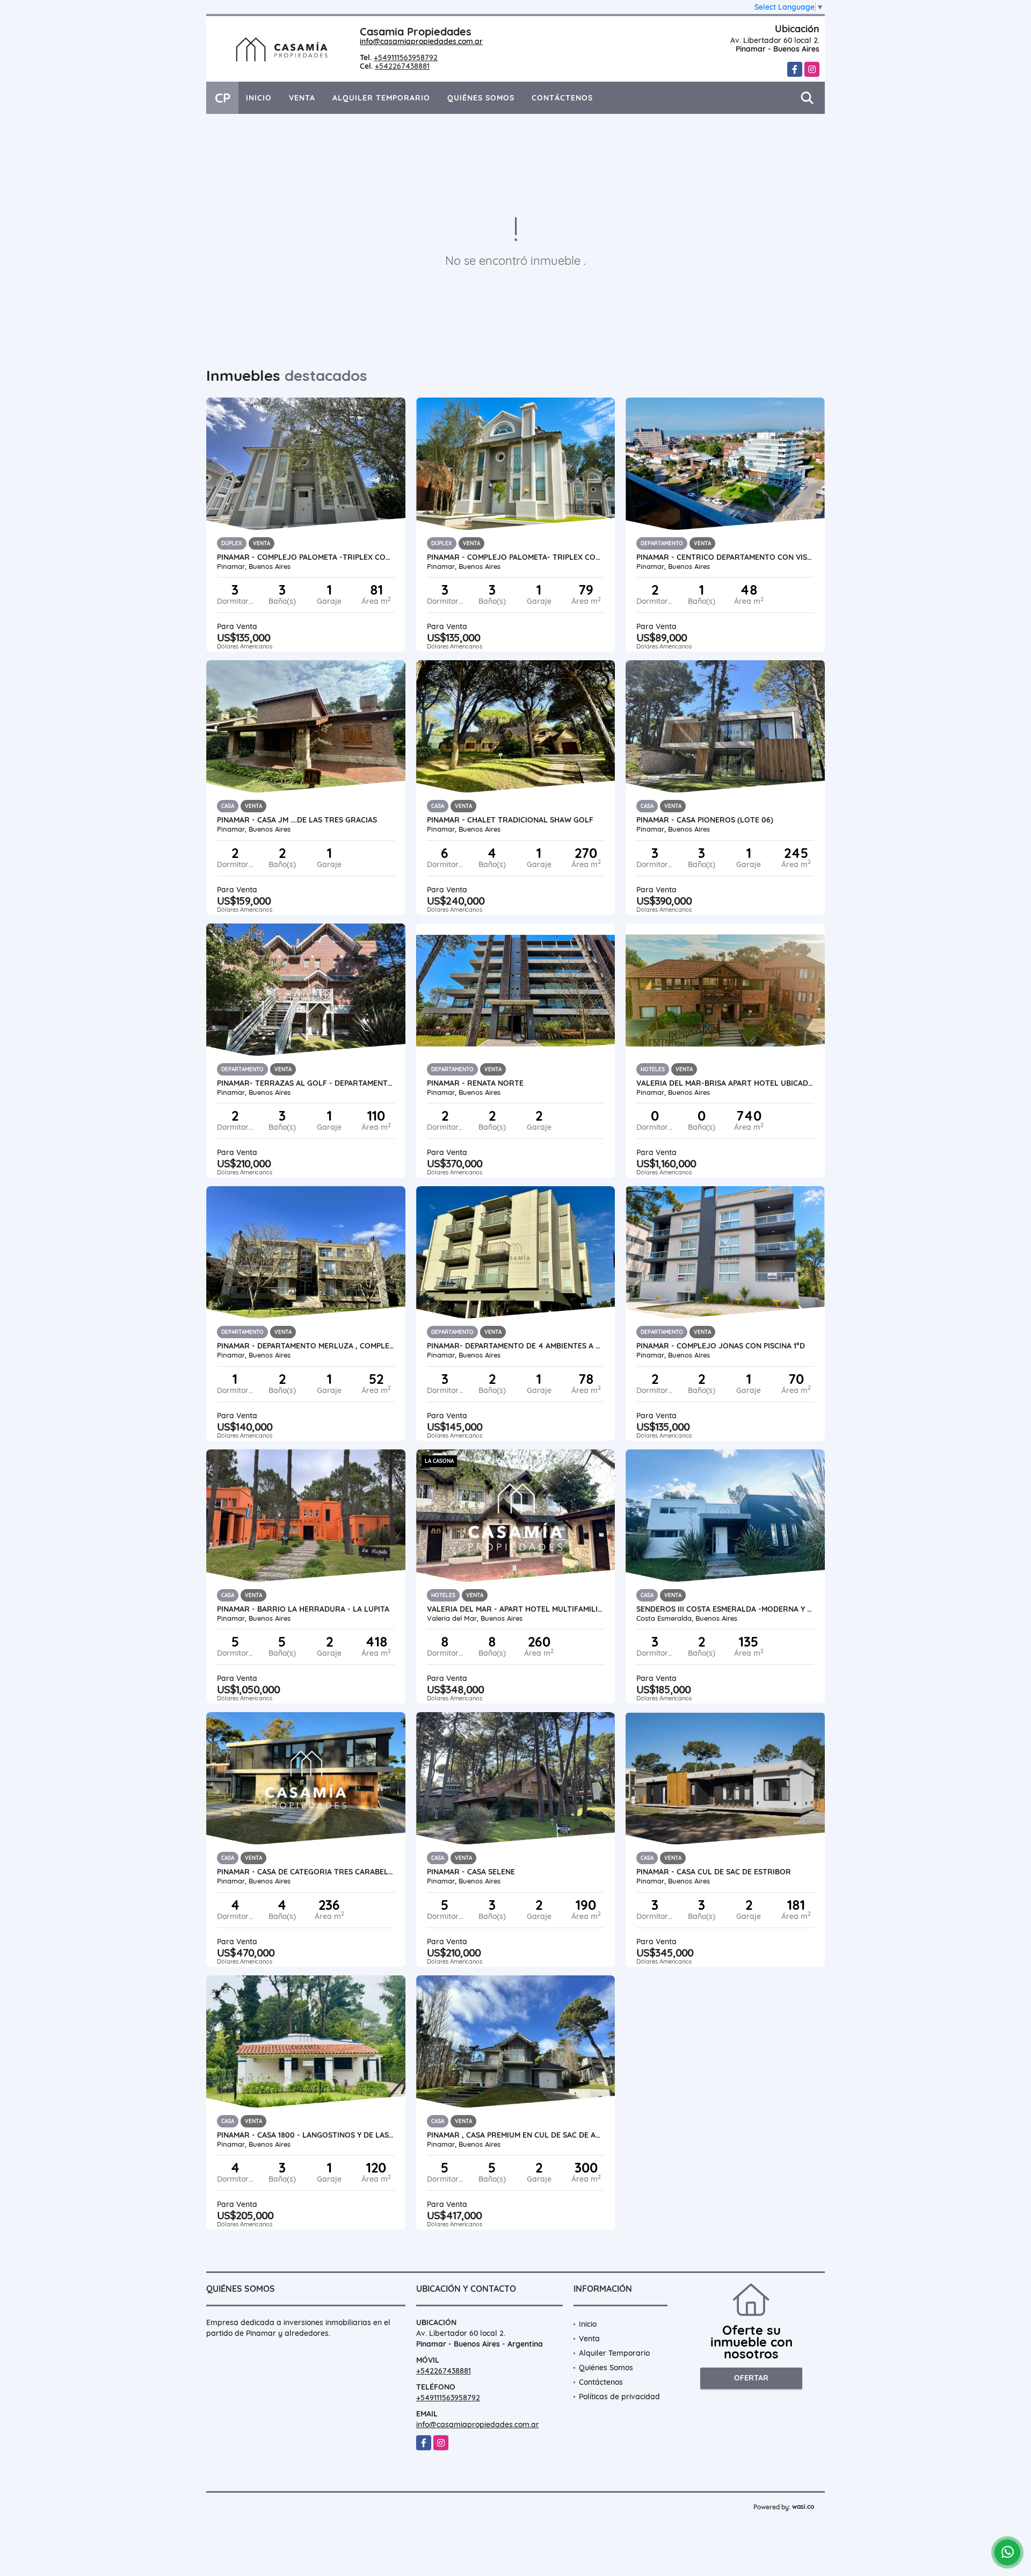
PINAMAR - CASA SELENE (471, 1872)
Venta (302, 98)
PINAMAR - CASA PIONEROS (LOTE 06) (705, 820)
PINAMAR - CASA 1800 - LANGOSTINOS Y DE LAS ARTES (306, 2135)
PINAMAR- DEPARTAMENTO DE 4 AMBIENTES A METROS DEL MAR (516, 1346)
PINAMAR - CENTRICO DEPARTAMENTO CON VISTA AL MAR (725, 557)
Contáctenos (562, 98)
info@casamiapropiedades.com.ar (421, 41)
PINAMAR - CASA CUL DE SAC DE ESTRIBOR (714, 1872)
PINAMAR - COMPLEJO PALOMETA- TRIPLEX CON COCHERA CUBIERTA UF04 (516, 557)
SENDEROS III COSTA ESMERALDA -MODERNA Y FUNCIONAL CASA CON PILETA (725, 1609)
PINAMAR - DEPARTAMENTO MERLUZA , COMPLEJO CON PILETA (306, 1346)
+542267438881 (402, 66)
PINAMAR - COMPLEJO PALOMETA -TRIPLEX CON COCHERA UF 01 (306, 557)
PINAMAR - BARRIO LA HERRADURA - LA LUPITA (303, 1609)
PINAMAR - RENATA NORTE (475, 1083)
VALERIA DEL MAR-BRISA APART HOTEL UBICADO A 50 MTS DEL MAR (725, 1083)
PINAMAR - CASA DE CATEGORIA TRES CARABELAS (306, 1872)
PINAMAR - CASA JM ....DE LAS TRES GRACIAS (297, 820)
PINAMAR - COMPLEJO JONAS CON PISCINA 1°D (721, 1346)
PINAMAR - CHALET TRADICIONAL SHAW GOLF (510, 820)
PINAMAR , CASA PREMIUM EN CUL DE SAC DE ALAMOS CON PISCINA (516, 2135)
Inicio (259, 98)
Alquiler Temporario (381, 98)
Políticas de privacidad (619, 2397)
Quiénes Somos (481, 98)
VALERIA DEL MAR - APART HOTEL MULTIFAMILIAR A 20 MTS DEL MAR (516, 1609)
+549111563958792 (406, 57)
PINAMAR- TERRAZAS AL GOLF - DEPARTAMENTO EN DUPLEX (306, 1083)
